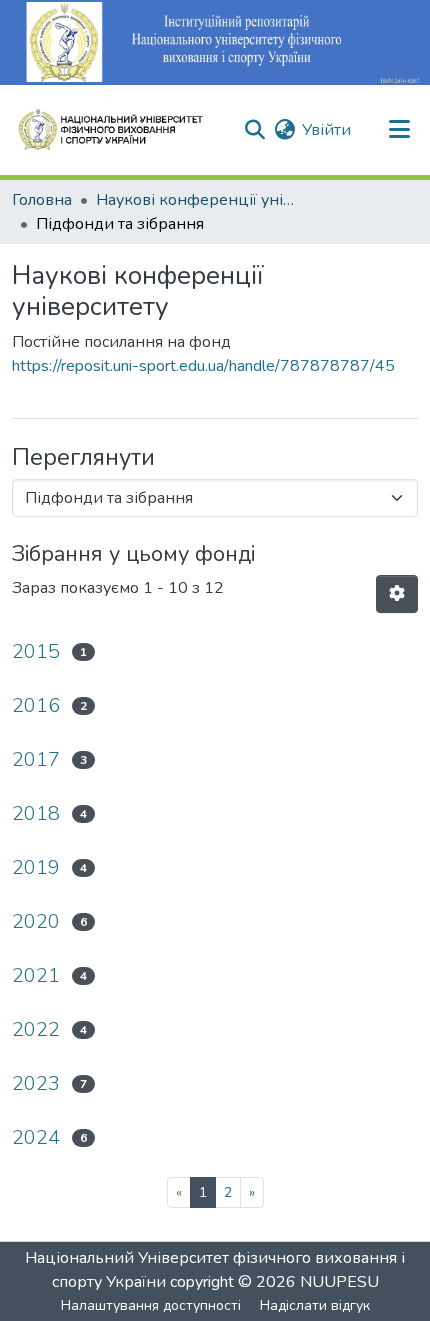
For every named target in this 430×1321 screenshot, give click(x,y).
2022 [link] (36, 1029)
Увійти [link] (326, 130)
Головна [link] (42, 200)
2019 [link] (36, 867)
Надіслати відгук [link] (315, 1305)
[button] (119, 130)
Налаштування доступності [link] (151, 1305)
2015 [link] (36, 651)
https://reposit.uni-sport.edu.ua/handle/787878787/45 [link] (203, 366)
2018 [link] (36, 813)
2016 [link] (36, 705)
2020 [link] (36, 921)
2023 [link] (36, 1083)
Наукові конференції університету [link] (196, 200)
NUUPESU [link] (339, 1282)
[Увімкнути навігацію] (399, 130)
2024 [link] (36, 1137)
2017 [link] (36, 759)
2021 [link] (36, 975)
